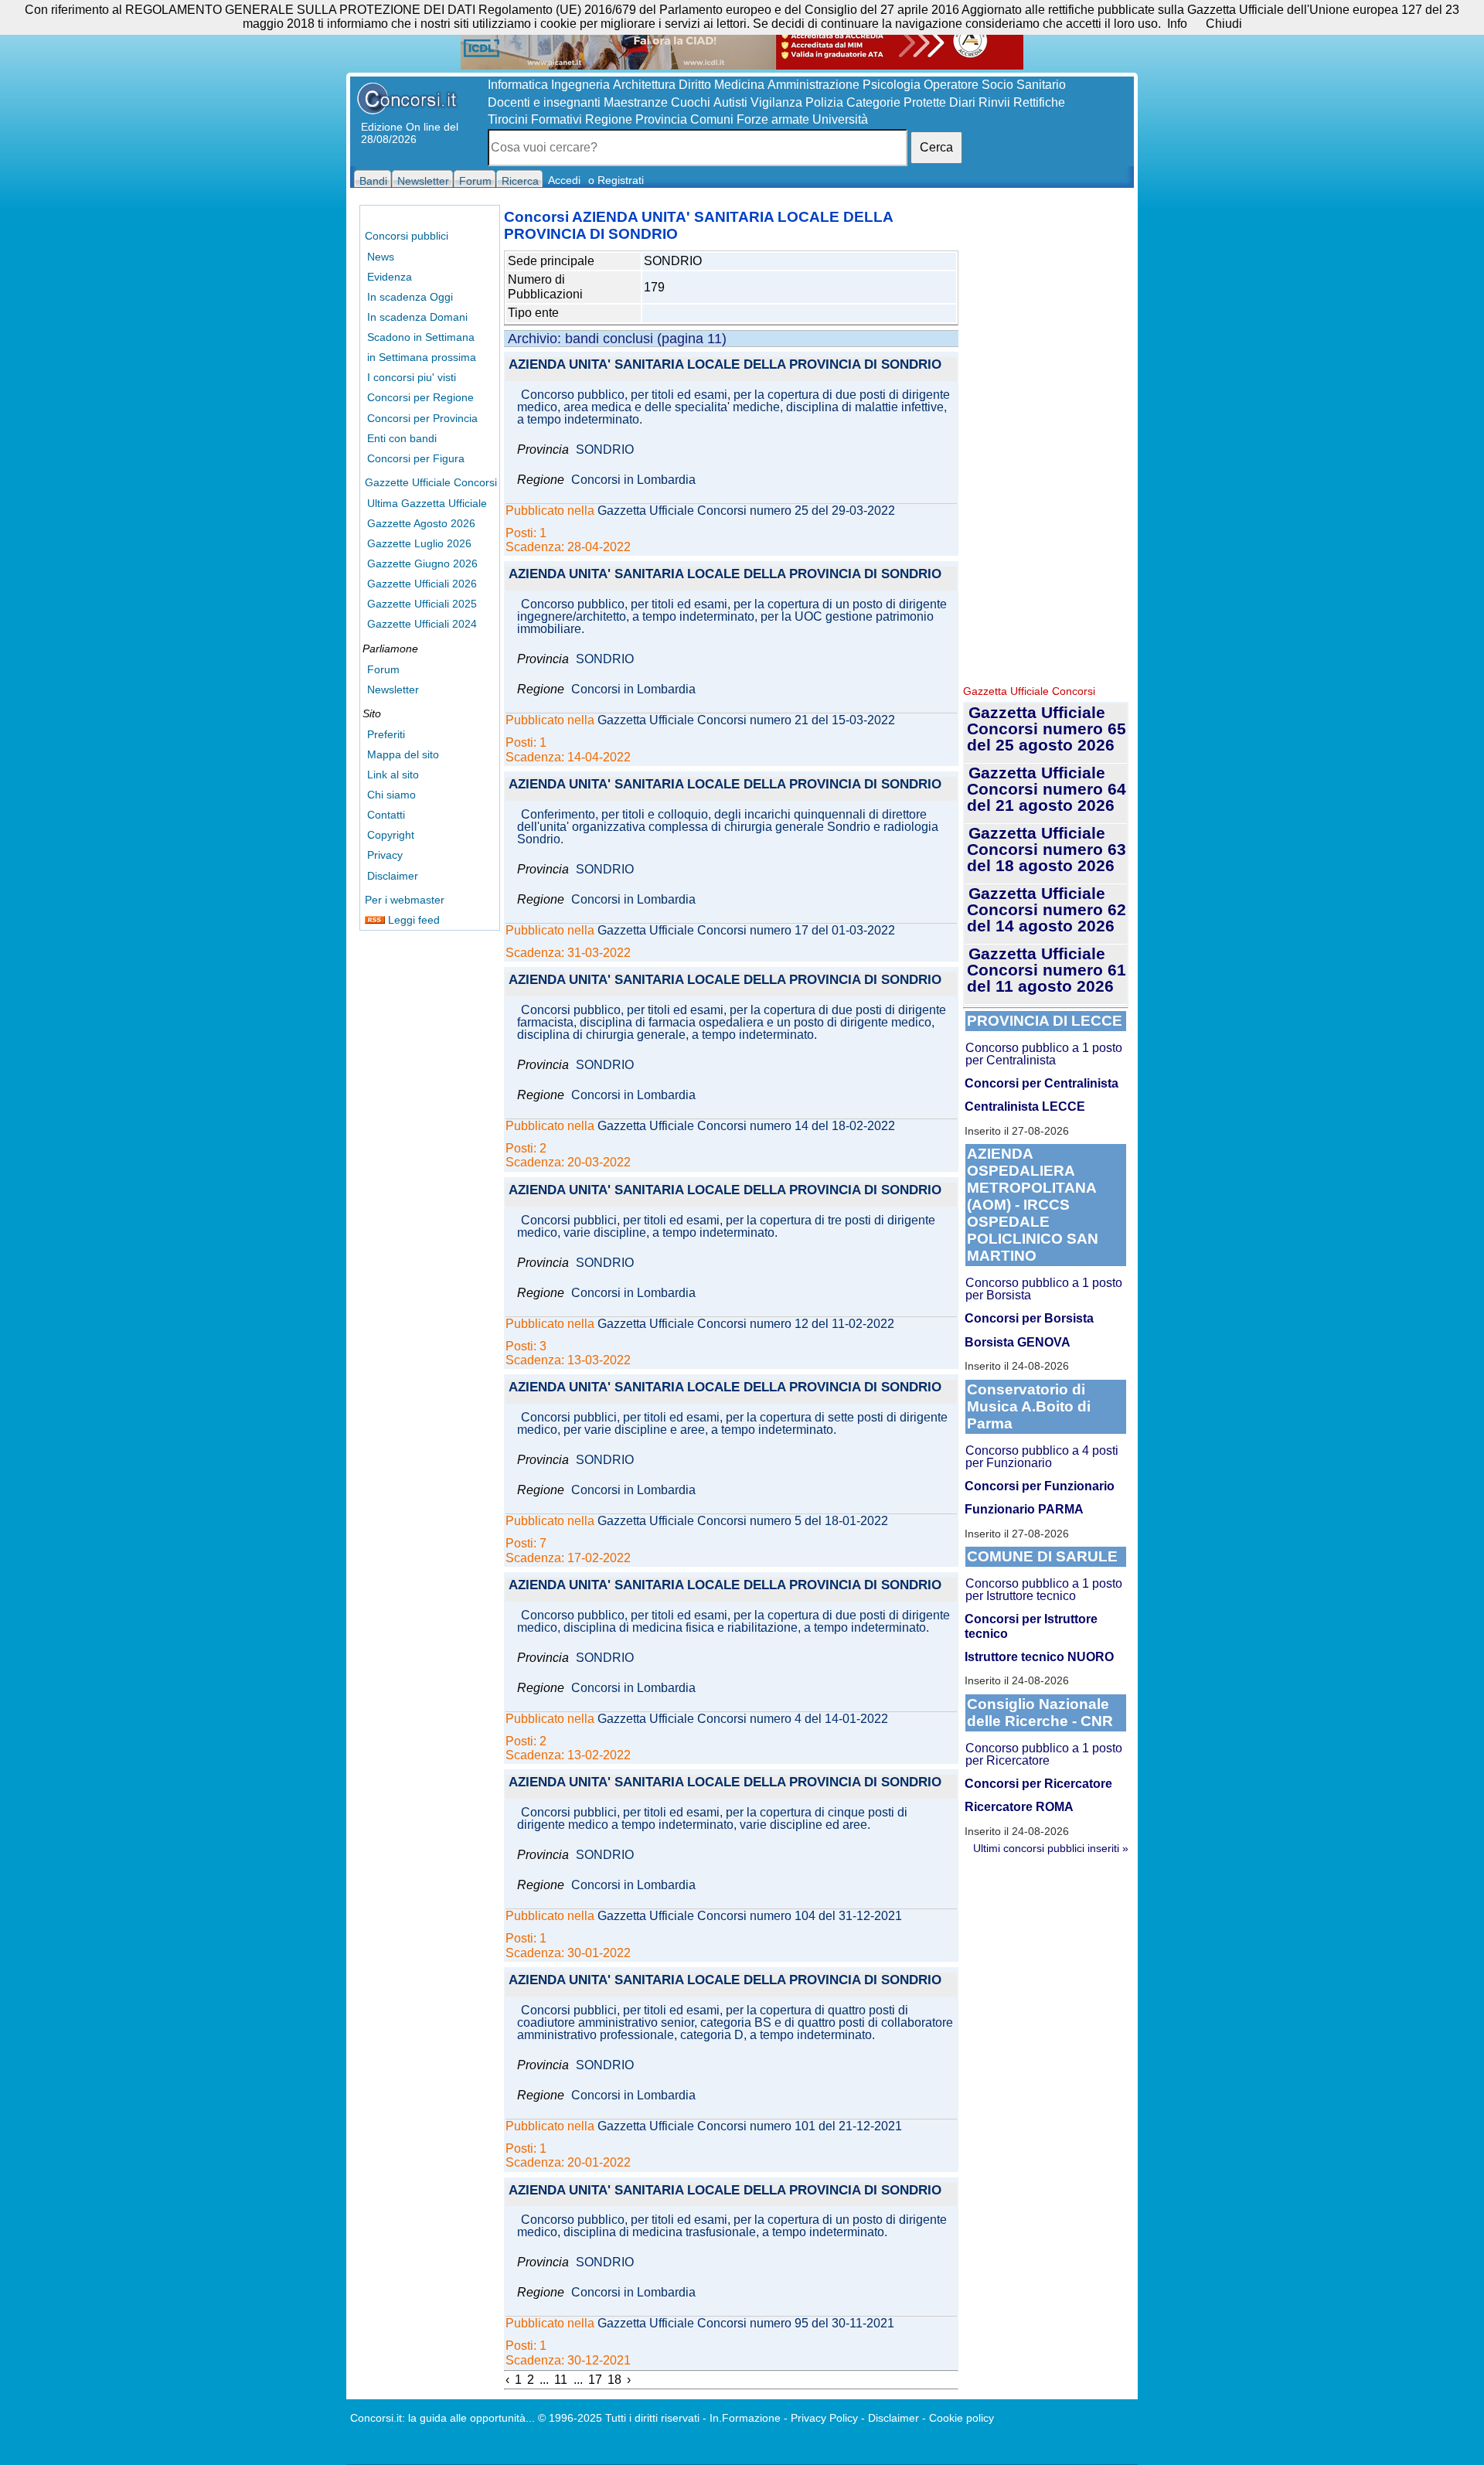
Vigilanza (776, 102)
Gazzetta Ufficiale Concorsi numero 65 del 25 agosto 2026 (1047, 729)
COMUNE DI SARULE (1042, 1556)
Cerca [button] (936, 147)
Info (1177, 24)
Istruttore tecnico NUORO (1039, 1657)
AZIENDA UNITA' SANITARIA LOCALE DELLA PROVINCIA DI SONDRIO (725, 365)
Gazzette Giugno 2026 (422, 563)
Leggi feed (412, 920)
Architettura (644, 85)
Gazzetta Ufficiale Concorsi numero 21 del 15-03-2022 (746, 720)
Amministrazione (813, 85)
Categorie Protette (896, 102)
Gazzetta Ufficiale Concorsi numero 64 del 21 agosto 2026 (1047, 789)
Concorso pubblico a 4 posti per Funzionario (1042, 1457)
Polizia (824, 102)
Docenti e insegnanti (544, 102)
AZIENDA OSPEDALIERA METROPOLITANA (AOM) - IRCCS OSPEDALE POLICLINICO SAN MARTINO (1033, 1205)
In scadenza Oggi (410, 297)
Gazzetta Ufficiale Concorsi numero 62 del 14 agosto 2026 (1047, 909)
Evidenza (390, 277)
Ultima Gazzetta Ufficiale (427, 503)
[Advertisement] (1046, 441)
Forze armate (773, 119)
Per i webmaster (405, 900)
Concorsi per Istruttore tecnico (1031, 1626)
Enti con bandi (402, 438)
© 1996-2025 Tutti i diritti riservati (619, 2418)
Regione (609, 119)
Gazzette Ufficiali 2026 (422, 584)
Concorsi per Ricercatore (1038, 1784)
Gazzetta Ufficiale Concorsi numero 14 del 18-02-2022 (746, 1126)
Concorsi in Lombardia (633, 480)
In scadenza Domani (417, 317)
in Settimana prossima (422, 357)
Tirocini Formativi (535, 119)
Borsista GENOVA (1018, 1342)
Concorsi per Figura (416, 458)
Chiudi (1224, 24)
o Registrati (616, 180)
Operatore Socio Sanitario (995, 85)
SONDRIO (605, 450)
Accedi (564, 180)
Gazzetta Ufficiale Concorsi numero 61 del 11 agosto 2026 (1047, 970)
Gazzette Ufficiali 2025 (422, 604)
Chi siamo (391, 795)
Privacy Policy (824, 2418)
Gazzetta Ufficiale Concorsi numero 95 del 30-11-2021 (746, 2324)
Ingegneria (580, 85)
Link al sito (393, 775)
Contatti (386, 815)
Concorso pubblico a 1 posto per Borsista (1044, 1289)
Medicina (739, 85)
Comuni (712, 119)
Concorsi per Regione (420, 397)
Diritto (695, 85)
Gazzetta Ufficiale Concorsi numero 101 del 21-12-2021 (750, 2126)
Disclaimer (393, 876)
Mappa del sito (403, 754)
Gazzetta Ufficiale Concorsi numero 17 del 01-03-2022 (746, 931)
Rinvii (994, 102)
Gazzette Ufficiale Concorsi (431, 482)
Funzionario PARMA (1024, 1509)
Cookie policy (962, 2418)
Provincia (661, 119)
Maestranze (636, 102)
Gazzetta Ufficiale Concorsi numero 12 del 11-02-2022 (746, 1324)
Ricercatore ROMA (1019, 1807)
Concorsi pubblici (407, 236)
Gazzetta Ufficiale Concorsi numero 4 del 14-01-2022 (743, 1719)
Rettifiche (1039, 102)
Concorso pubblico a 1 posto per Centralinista (1044, 1054)
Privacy (385, 855)
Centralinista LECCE (1025, 1107)
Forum (383, 669)
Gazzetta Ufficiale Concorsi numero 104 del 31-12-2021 (750, 1916)
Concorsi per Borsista (1029, 1318)
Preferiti (386, 734)
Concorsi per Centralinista (1042, 1083)
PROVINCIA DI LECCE (1045, 1021)
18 (614, 2380)
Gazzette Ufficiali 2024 (422, 624)
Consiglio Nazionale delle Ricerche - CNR (1040, 1713)
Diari (962, 102)
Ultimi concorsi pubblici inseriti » (1051, 1848)
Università (840, 119)
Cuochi (691, 102)
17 (595, 2380)
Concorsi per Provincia (422, 418)
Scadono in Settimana (421, 337)
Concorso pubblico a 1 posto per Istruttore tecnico (1044, 1590)
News (381, 257)
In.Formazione (745, 2418)
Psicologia (892, 85)
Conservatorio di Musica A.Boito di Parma (1029, 1406)
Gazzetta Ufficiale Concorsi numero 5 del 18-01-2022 (743, 1521)
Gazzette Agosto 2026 (421, 523)
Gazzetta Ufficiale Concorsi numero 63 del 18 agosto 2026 (1047, 849)
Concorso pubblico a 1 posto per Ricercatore (1044, 1754)
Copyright (391, 835)
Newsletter (393, 689)
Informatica (518, 85)
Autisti (730, 102)
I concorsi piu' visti (412, 377)
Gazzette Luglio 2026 (419, 543)
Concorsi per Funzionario (1040, 1486)
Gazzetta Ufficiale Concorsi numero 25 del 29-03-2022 (746, 511)
